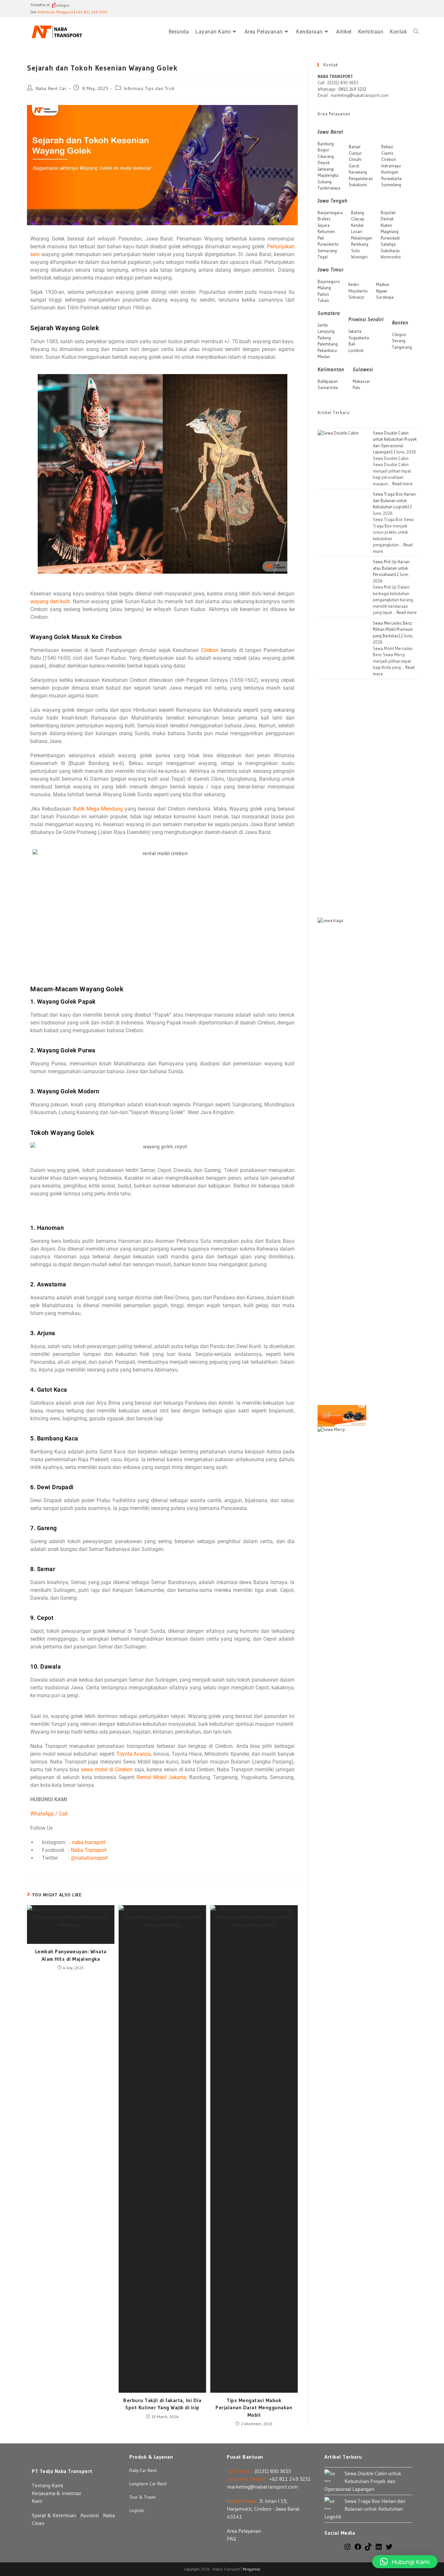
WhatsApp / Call (49, 1814)
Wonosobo (391, 257)
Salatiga (388, 244)
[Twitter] (389, 2549)
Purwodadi (390, 238)
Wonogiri (359, 257)
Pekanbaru (327, 350)
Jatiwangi (326, 169)
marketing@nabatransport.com (262, 2487)
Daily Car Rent (143, 2470)
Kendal (357, 225)
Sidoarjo (356, 297)
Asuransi (90, 2515)
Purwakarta (392, 178)
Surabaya (385, 297)
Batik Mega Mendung (98, 809)
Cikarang (326, 156)
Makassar (361, 381)
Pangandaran (361, 178)
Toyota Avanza (134, 1754)
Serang (399, 341)
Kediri (354, 284)
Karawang (358, 172)
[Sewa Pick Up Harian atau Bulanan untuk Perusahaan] (342, 1415)
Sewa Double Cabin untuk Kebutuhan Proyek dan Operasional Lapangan (363, 2481)
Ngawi (382, 291)
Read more (402, 484)
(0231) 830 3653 (273, 2471)
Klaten (386, 225)
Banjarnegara (330, 213)
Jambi (323, 325)
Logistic (137, 2510)
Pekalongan (362, 238)
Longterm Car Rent (148, 2484)
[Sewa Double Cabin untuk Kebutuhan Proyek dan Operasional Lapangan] (342, 673)
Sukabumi (358, 185)
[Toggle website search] (416, 32)
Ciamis (387, 153)
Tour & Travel (143, 2497)
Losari (357, 231)
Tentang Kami (47, 2485)
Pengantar (252, 2569)
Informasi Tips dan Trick (149, 88)
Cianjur (355, 153)
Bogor (323, 150)
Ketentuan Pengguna (55, 12)
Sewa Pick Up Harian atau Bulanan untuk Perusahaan (391, 568)
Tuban (323, 300)
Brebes (324, 219)
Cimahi (355, 159)
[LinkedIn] (379, 2549)
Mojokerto (358, 291)
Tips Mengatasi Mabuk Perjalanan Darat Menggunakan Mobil (254, 2407)
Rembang (360, 244)
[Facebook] (358, 2549)
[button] (405, 2562)
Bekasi (387, 147)
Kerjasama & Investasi (56, 2493)
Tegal (323, 257)
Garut (354, 166)
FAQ (231, 2539)
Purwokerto (328, 244)
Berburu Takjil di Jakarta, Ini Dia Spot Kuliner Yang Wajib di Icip (162, 2404)
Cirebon (210, 650)
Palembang (328, 344)
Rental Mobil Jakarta (161, 1777)
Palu (356, 387)
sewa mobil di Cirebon (107, 1769)
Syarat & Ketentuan (54, 2515)
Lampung (326, 331)
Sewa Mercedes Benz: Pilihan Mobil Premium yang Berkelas (393, 629)
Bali (352, 344)
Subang (325, 182)
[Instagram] (347, 2549)
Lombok (356, 350)
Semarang (327, 251)
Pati (321, 238)
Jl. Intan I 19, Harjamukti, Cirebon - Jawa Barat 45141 (263, 2509)
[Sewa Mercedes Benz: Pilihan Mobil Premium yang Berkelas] (342, 1670)
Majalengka (328, 175)
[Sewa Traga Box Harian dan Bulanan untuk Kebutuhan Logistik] (342, 1161)
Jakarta (355, 331)
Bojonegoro (329, 281)
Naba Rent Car (51, 88)
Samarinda (328, 387)
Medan (324, 357)
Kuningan (390, 172)
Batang (358, 213)
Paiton (323, 294)
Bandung (326, 144)
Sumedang (391, 185)
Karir (37, 2501)
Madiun (383, 284)
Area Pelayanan (244, 2531)
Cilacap (358, 219)
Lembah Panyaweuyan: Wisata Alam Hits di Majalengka (71, 1955)
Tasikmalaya (329, 188)
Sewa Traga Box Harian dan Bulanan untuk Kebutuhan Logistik (394, 500)
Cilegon (399, 334)
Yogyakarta (359, 338)
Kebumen (326, 231)
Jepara (324, 225)
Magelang (390, 231)
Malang (324, 288)
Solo (355, 251)
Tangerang (402, 347)
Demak (387, 219)
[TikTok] (368, 2549)
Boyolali (388, 213)
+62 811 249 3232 (92, 12)
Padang (324, 338)
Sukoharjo (390, 251)
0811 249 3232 (352, 89)
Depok (324, 163)
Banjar (355, 147)
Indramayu (391, 166)
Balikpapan (328, 381)
